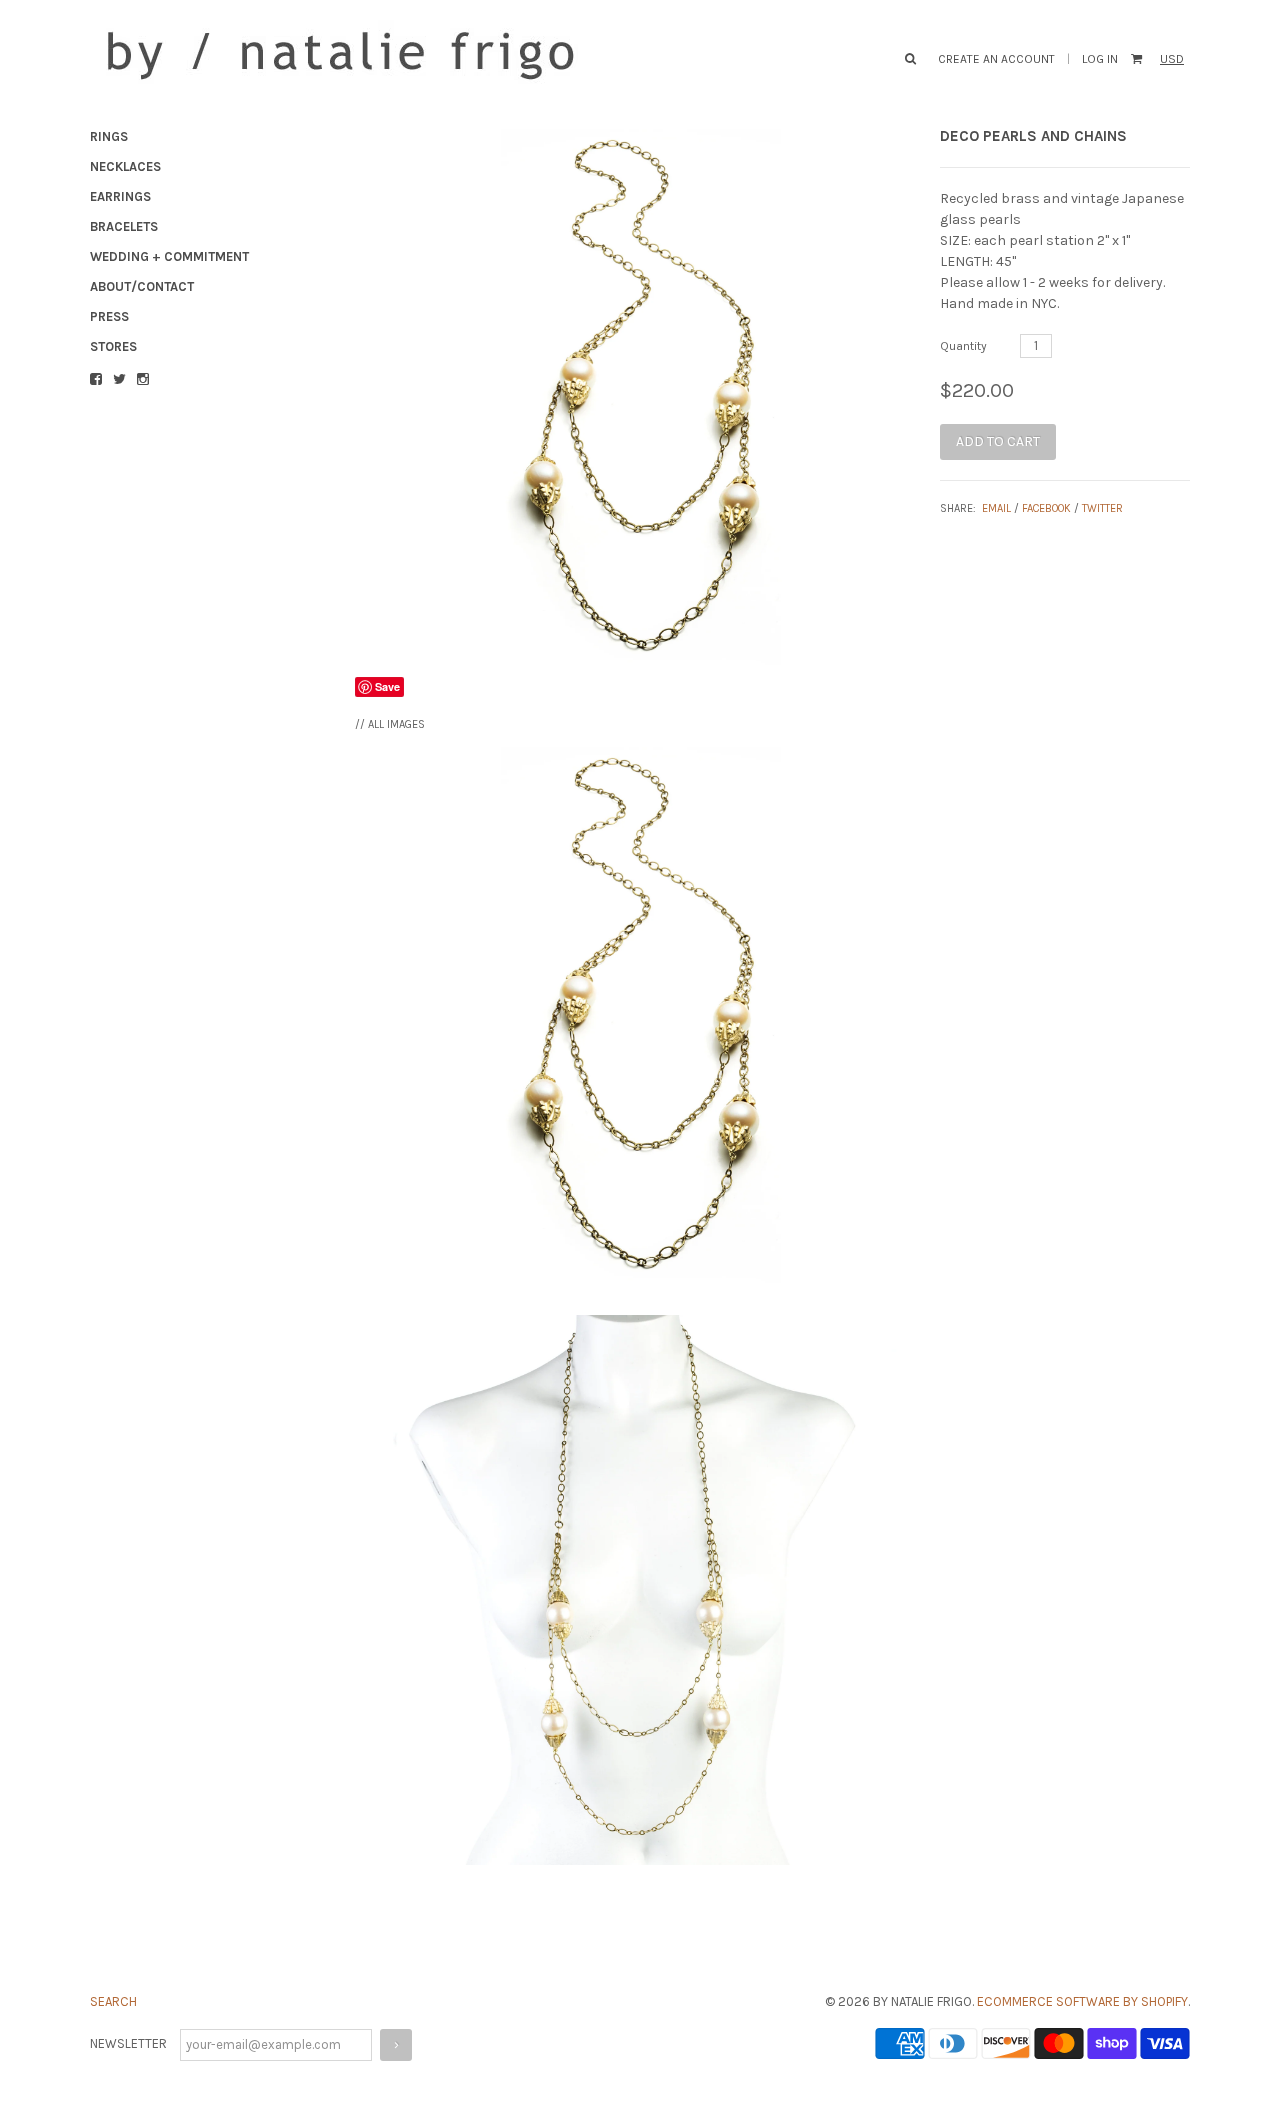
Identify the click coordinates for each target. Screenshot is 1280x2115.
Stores (113, 346)
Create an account (996, 59)
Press (109, 316)
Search (113, 2001)
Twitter (1102, 508)
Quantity (963, 346)
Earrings (120, 196)
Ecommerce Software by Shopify (1082, 2001)
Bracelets (124, 226)
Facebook (1046, 508)
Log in (1100, 59)
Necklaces (125, 166)
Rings (109, 136)
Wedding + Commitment (169, 256)
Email (996, 508)
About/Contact (142, 286)
